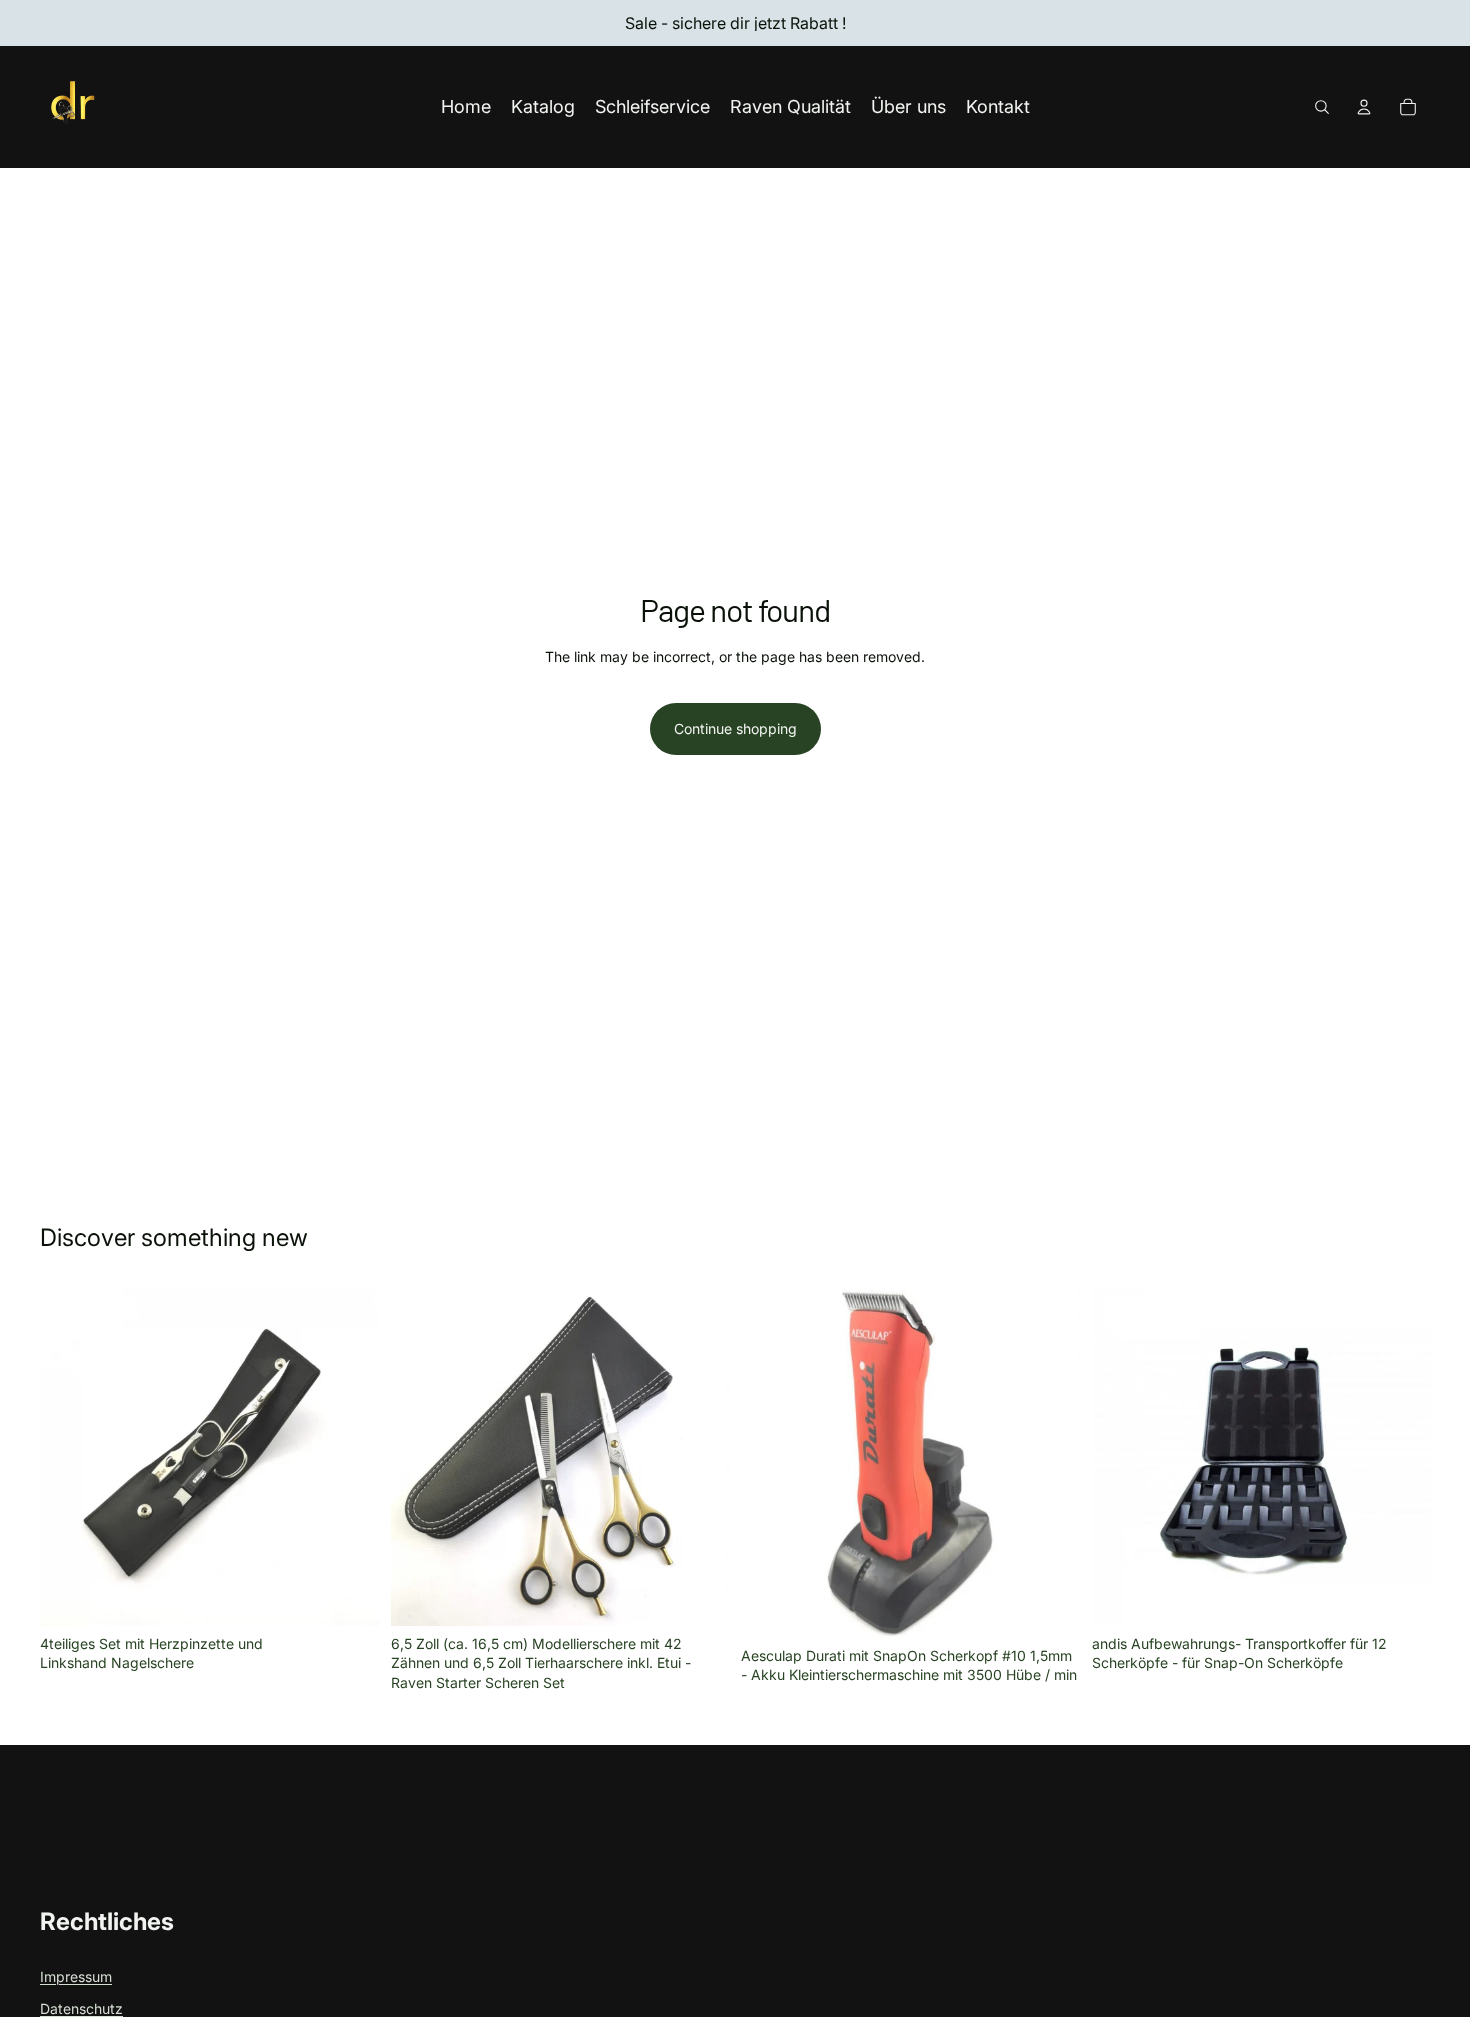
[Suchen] (1322, 107)
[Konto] (1364, 107)
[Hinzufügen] (348, 1595)
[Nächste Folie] (1050, 1463)
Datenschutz (81, 2008)
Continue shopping (735, 728)
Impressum (76, 1976)
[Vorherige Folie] (771, 1463)
